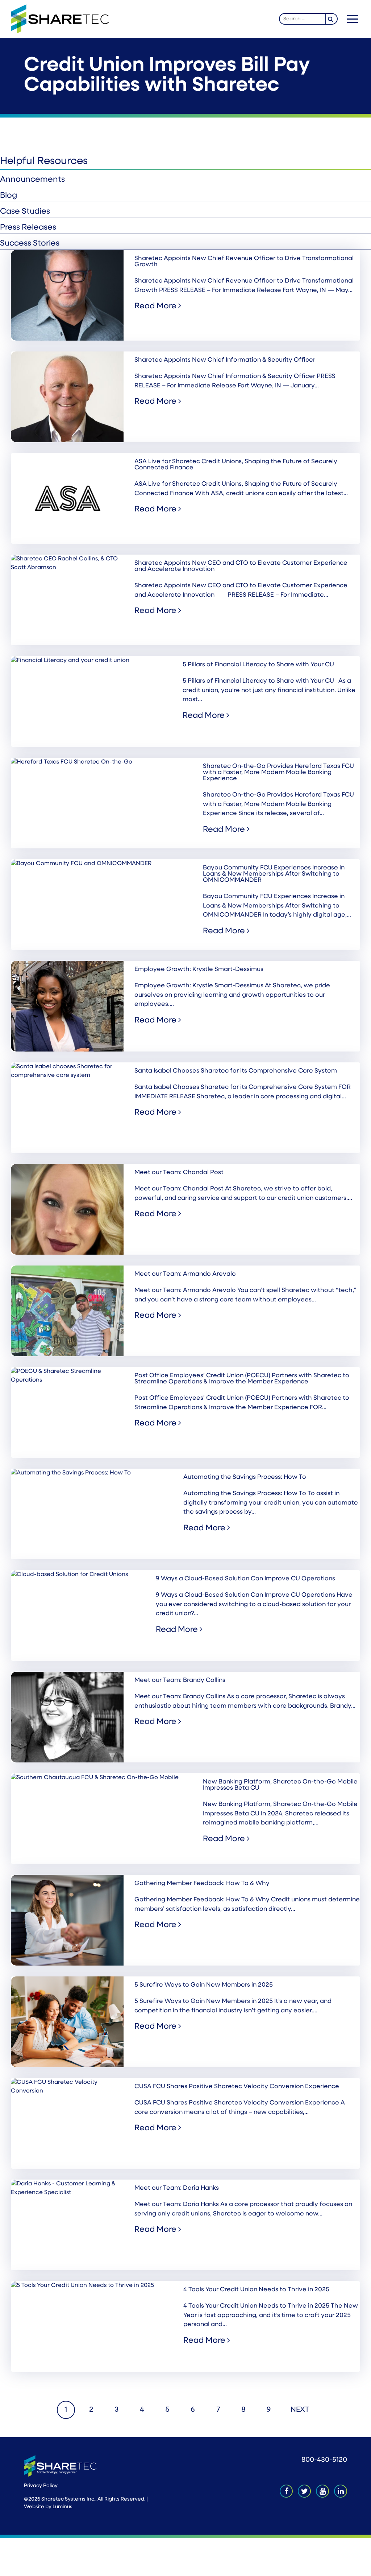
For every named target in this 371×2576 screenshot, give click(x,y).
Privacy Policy (41, 2486)
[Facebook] (286, 2491)
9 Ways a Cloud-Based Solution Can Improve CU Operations (245, 1579)
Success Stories (30, 244)
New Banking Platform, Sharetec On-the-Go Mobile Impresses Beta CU (280, 1785)
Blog (9, 196)
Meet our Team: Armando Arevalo (185, 1274)
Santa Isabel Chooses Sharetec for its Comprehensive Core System (236, 1071)
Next (300, 2410)
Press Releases (28, 228)
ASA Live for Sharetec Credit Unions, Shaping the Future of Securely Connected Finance (236, 465)
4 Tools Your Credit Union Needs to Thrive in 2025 (256, 2290)
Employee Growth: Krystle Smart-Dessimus (199, 969)
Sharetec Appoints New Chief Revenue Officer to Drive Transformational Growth (244, 262)
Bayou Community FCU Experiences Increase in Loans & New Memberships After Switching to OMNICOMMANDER (274, 874)
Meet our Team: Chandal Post (179, 1172)
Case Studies (25, 212)
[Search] (332, 19)
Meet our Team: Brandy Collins (180, 1680)
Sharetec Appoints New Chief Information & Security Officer (225, 360)
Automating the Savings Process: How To (245, 1477)
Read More (156, 306)
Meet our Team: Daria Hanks (177, 2188)
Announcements (32, 180)
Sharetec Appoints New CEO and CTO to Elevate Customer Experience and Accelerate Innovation (241, 566)
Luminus (62, 2507)
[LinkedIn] (341, 2491)
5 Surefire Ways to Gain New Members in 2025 (204, 1985)
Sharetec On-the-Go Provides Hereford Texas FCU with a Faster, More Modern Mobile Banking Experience (278, 772)
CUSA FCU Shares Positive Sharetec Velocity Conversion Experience (237, 2087)
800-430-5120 (324, 2460)
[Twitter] (304, 2491)
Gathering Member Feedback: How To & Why (202, 1883)
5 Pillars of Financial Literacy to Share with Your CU (258, 665)
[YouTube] (322, 2491)
